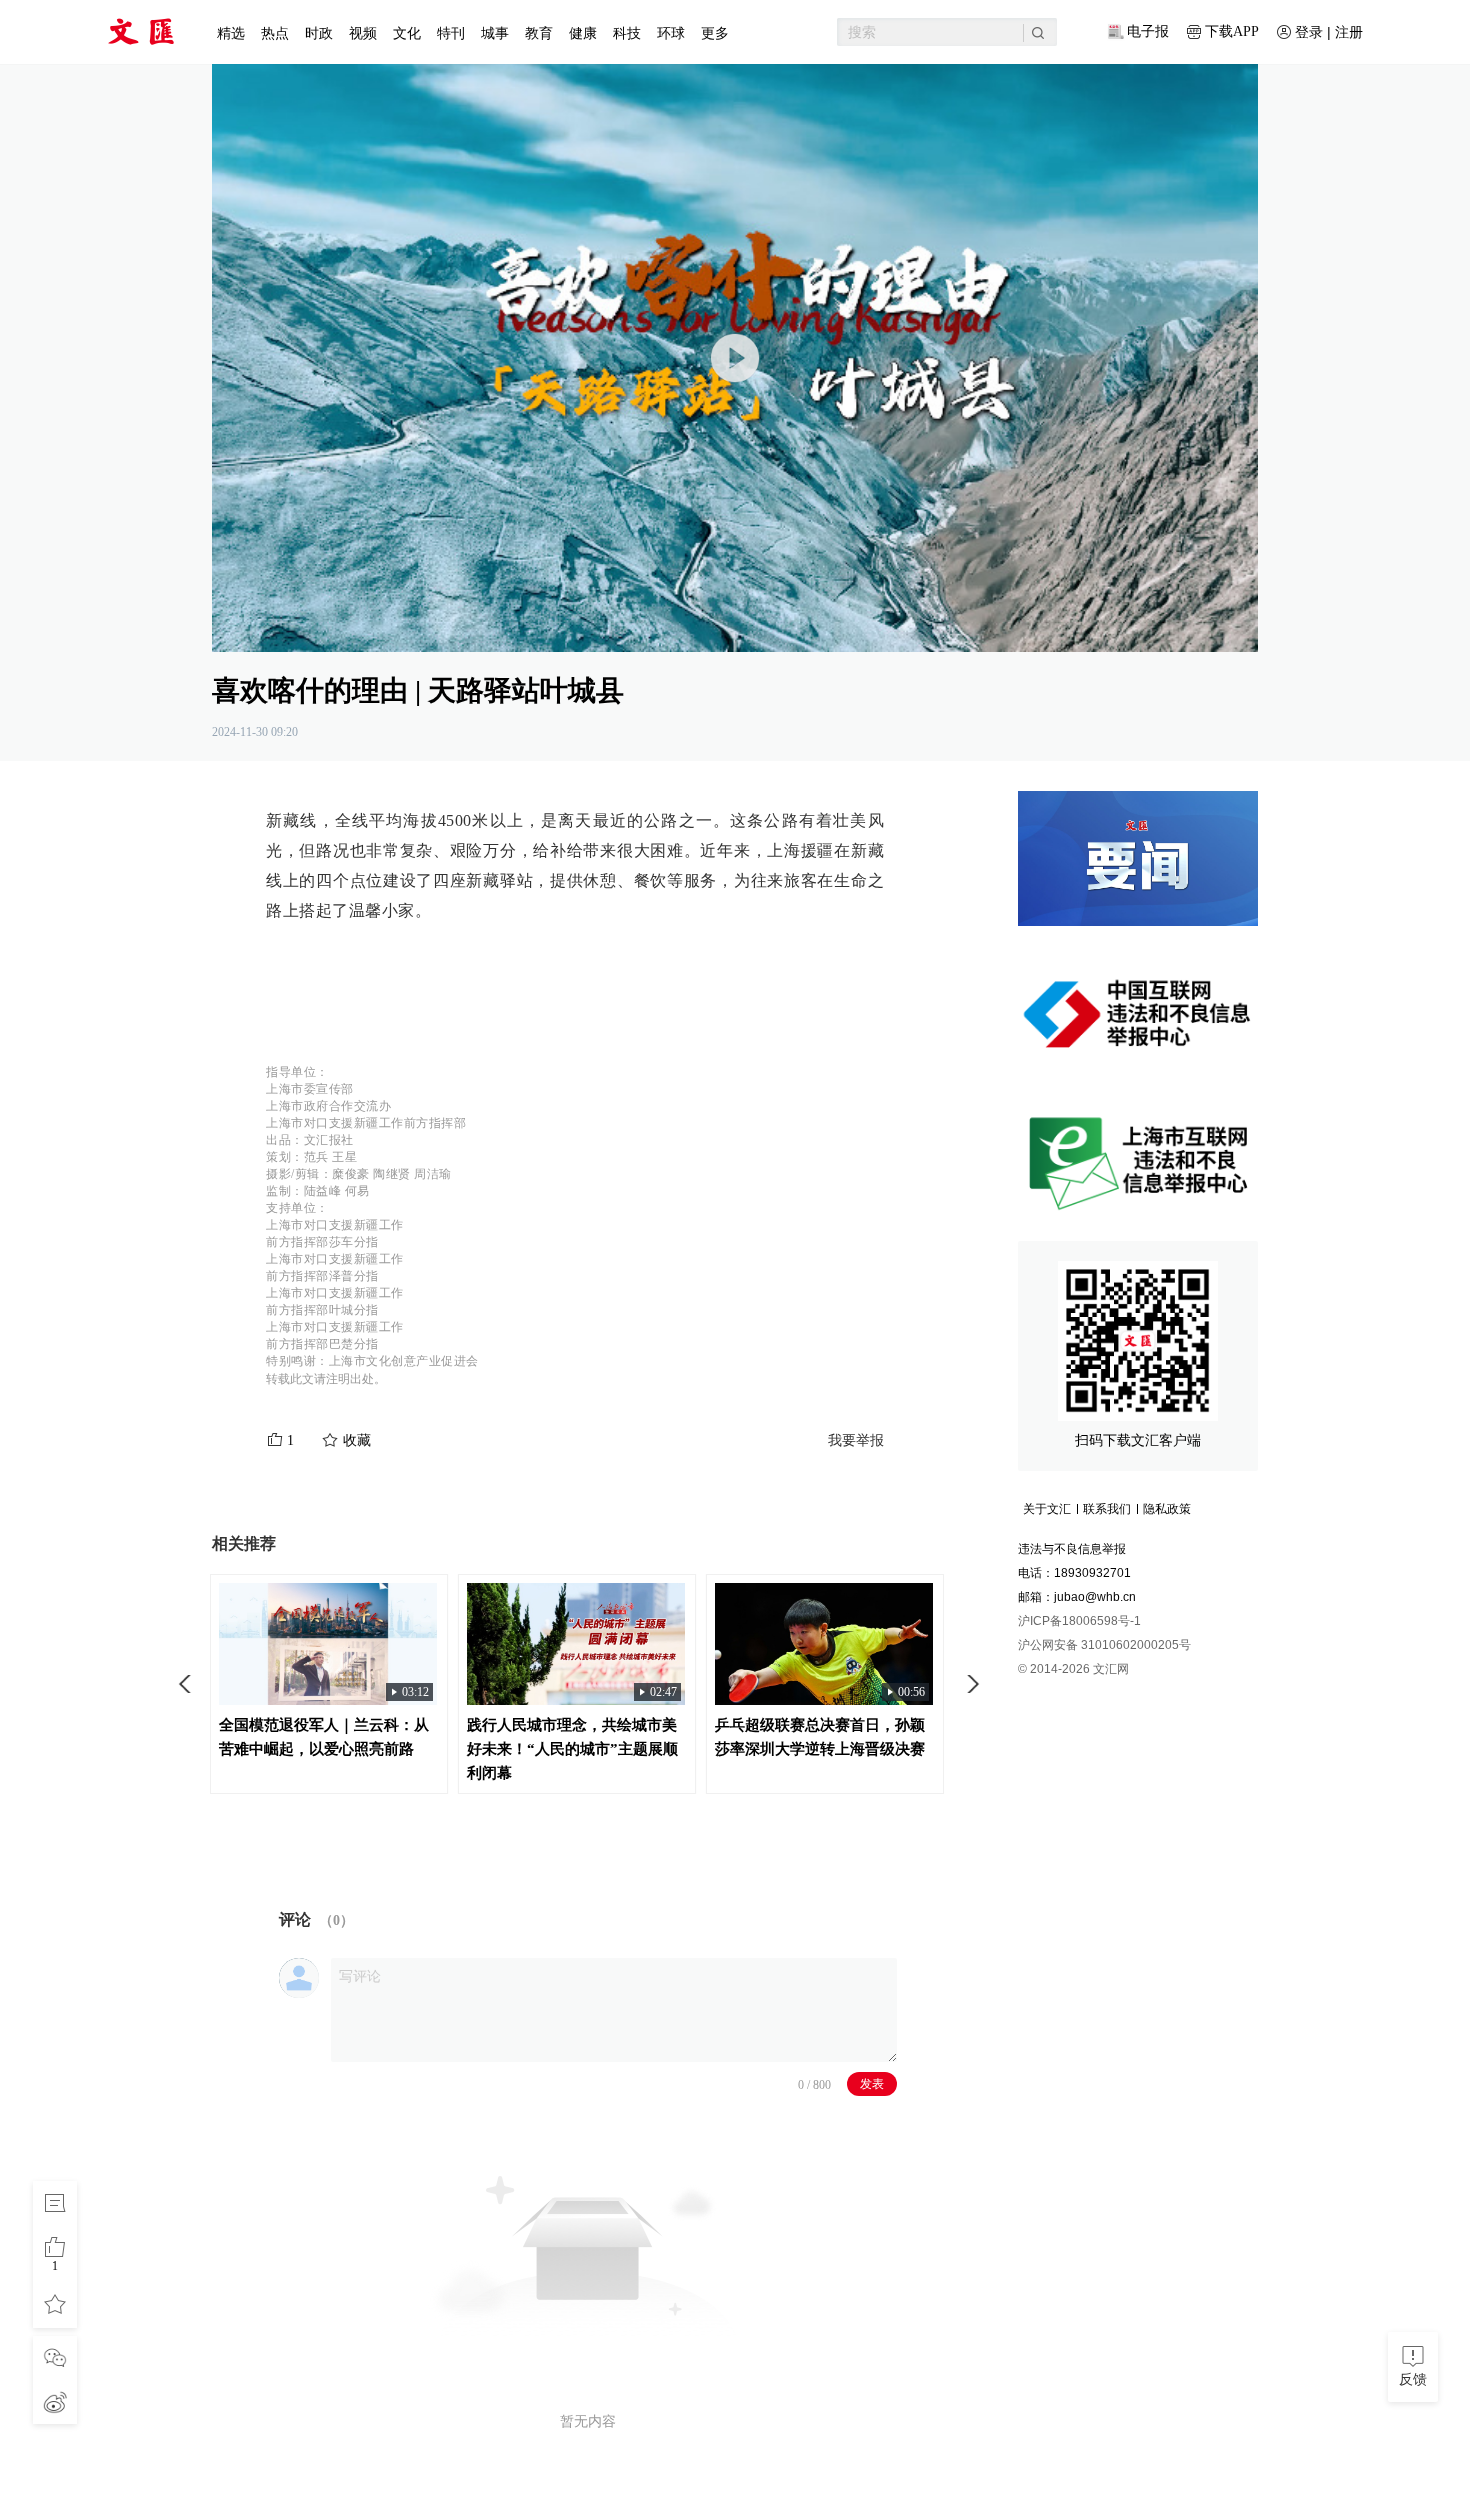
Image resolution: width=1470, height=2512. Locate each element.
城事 (495, 33)
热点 (275, 33)
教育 (539, 33)
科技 (627, 33)
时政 (319, 33)
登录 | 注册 (1329, 32)
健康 (583, 33)
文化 (407, 33)
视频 (363, 33)
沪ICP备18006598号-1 (1079, 1621)
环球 (671, 33)
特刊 (451, 33)
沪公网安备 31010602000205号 (1104, 1645)
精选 (231, 33)
